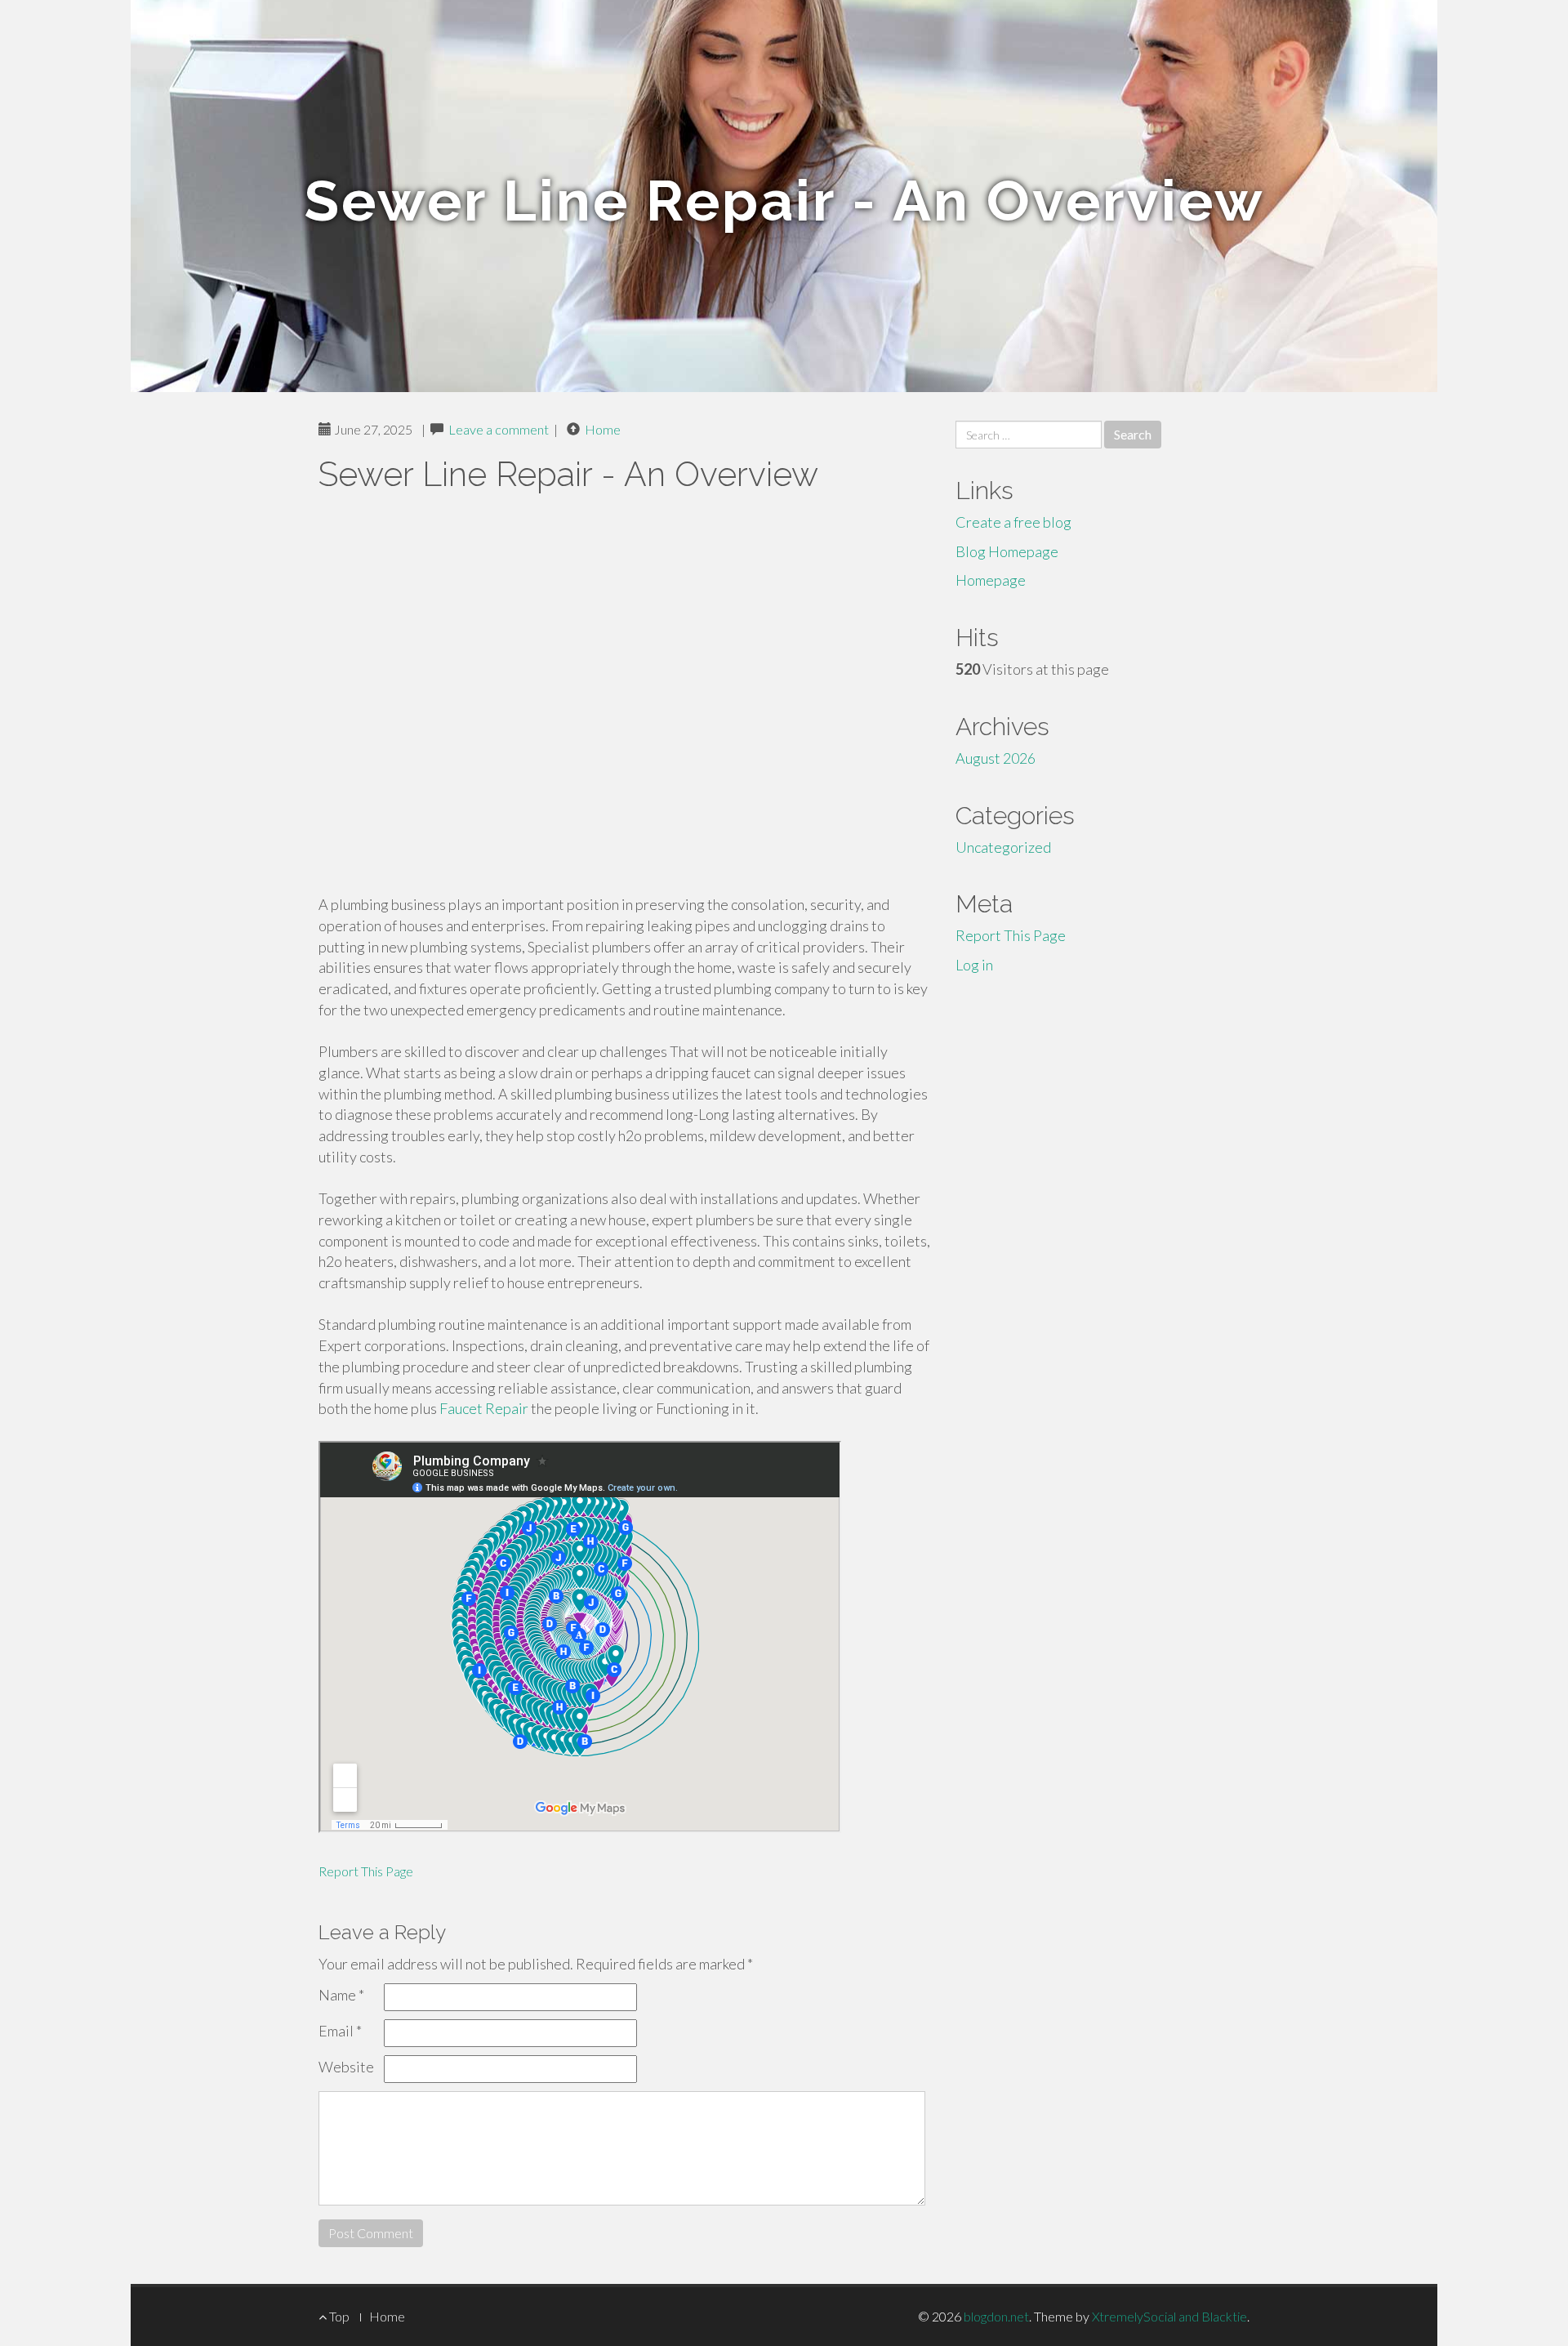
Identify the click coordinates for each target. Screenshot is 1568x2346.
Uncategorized (1003, 847)
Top (338, 2316)
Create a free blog (1013, 522)
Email (340, 2031)
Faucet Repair (484, 1408)
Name (341, 1995)
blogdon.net (996, 2316)
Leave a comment (499, 429)
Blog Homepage (1007, 551)
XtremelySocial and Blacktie (1169, 2316)
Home (603, 429)
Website (346, 2067)
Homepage (991, 580)
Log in (974, 965)
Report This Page (366, 1871)
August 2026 (996, 758)
